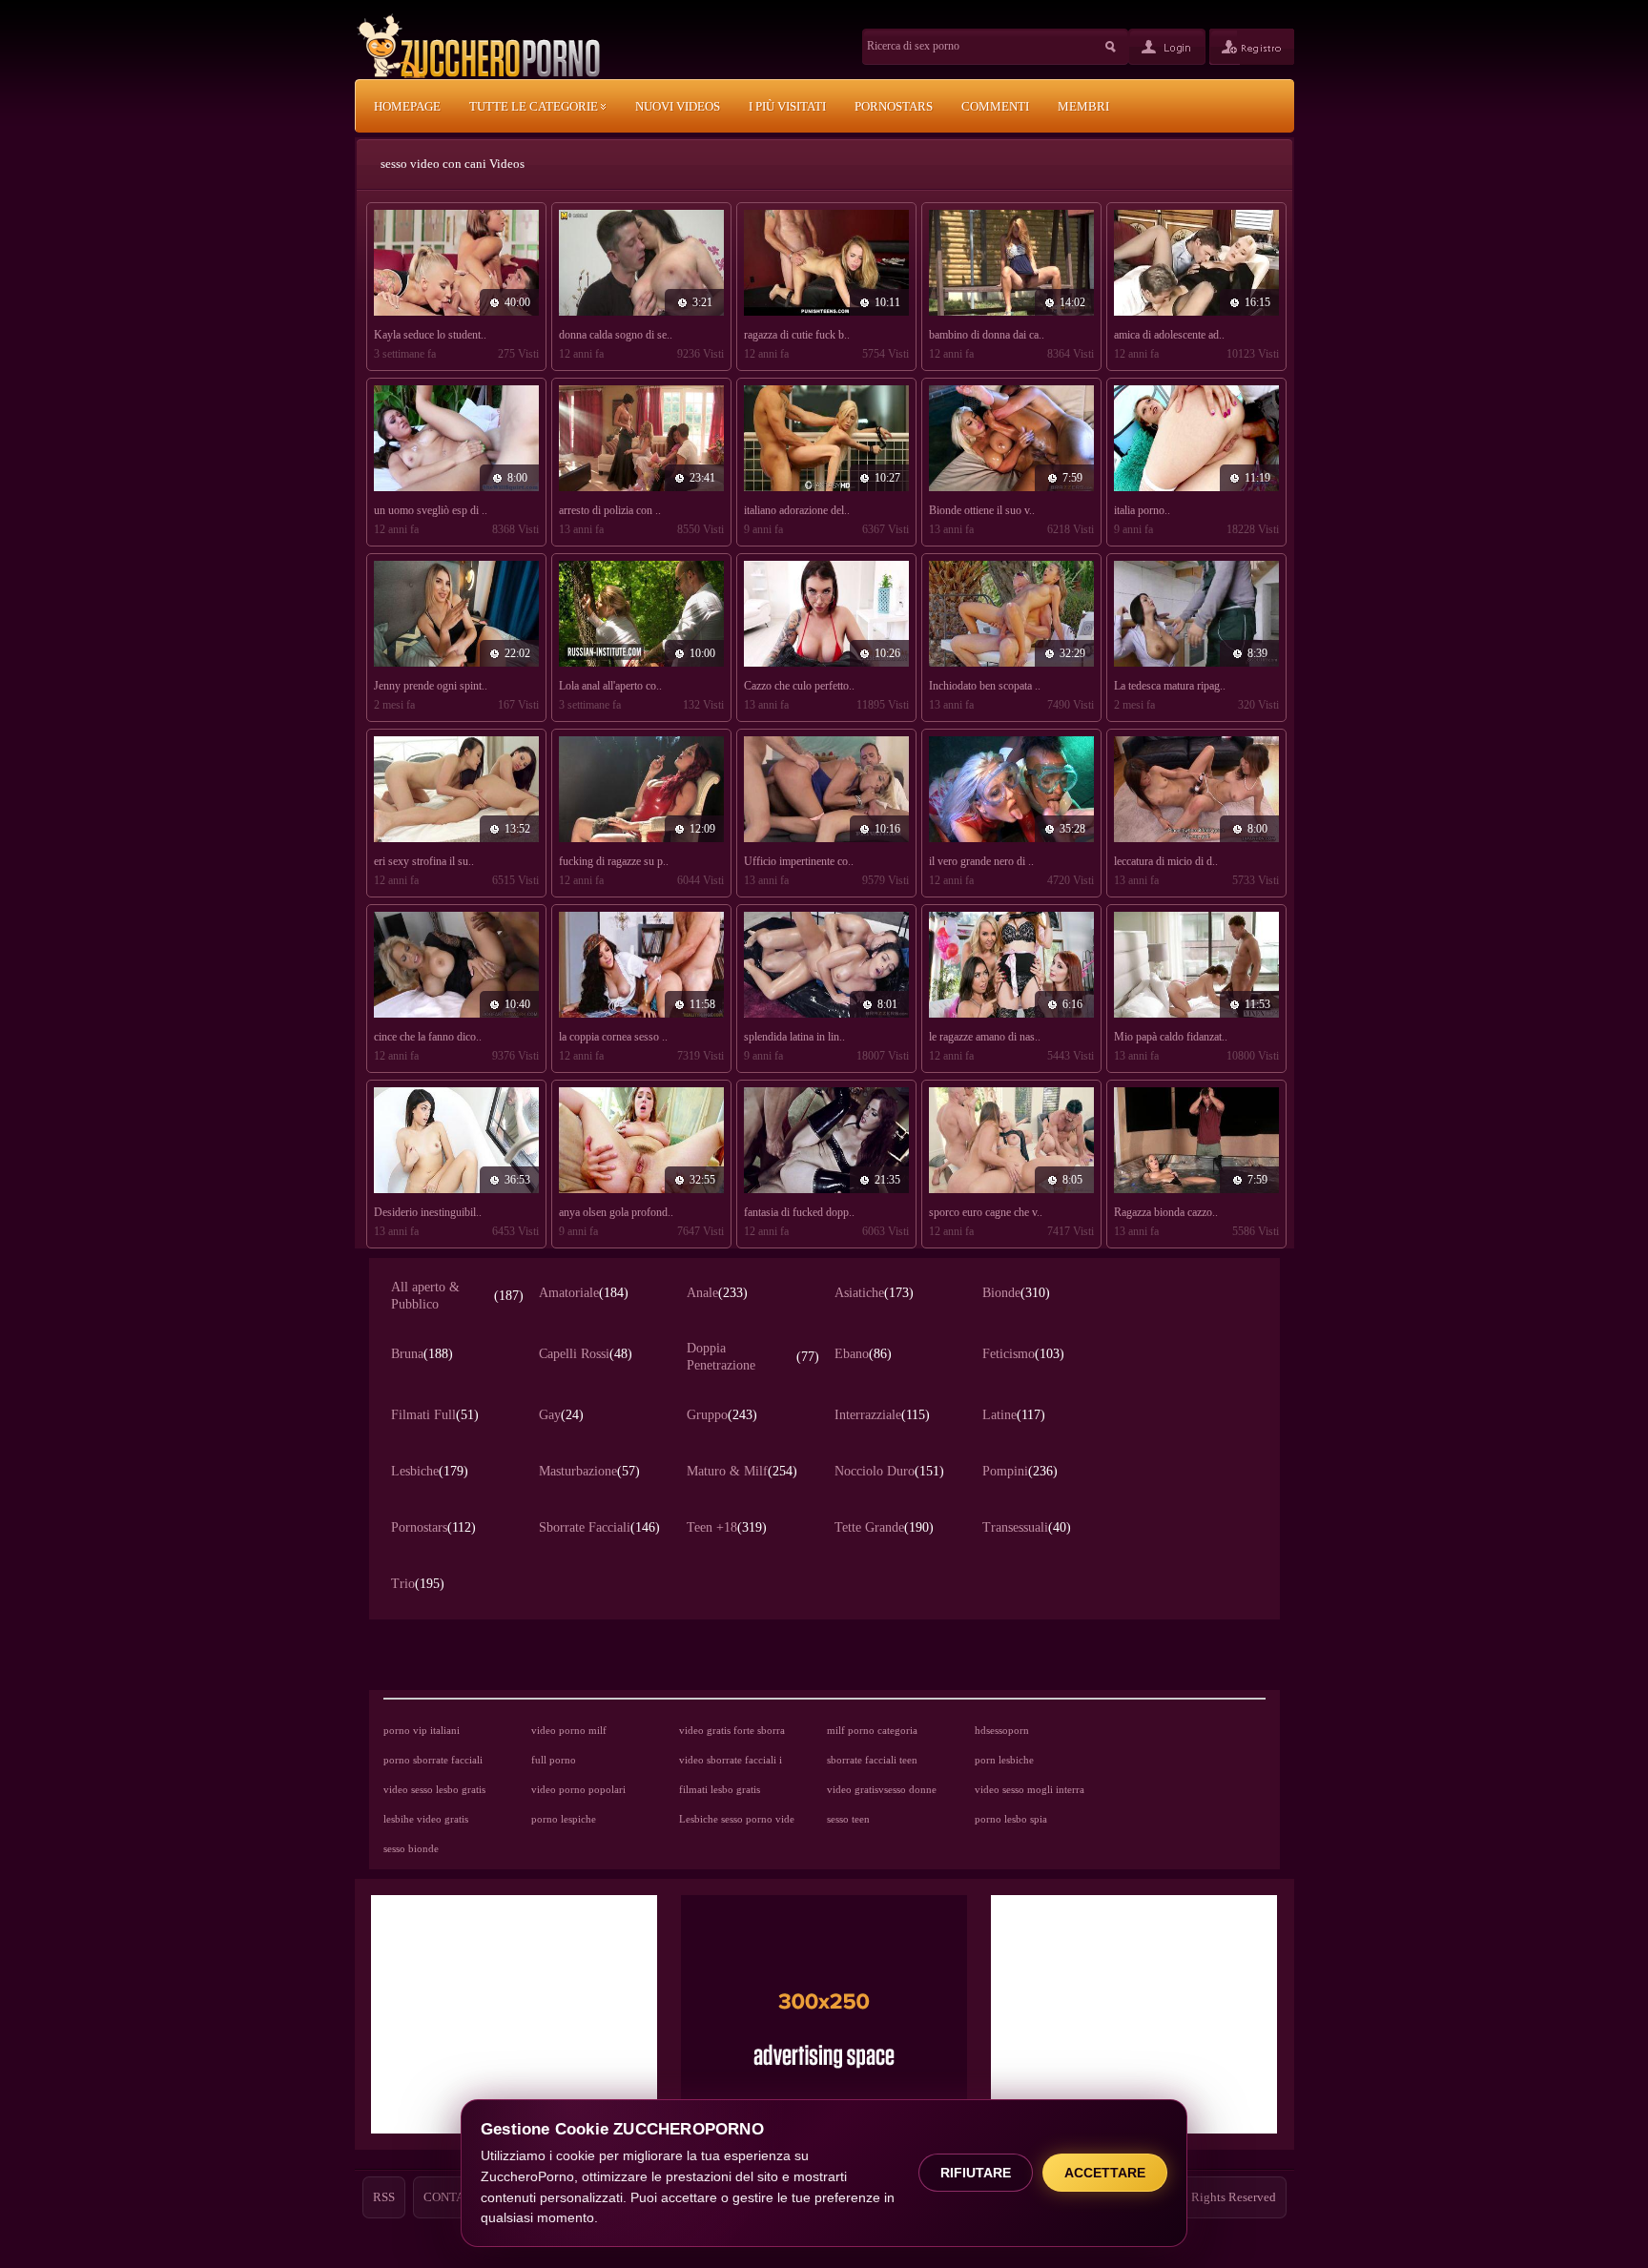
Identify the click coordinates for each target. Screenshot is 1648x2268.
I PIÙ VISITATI (787, 106)
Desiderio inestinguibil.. (428, 1212)
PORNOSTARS (894, 106)
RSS (384, 2197)
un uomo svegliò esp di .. (431, 510)
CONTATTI (453, 2197)
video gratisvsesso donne (882, 1789)
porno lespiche (564, 1819)
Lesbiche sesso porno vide (737, 1819)
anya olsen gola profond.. (616, 1212)
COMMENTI (995, 106)
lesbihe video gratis (426, 1819)
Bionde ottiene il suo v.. (982, 510)
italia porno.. (1142, 510)
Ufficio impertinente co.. (799, 861)
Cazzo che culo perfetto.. (799, 686)
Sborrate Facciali (599, 1527)
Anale (717, 1293)
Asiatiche (874, 1293)
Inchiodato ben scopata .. (985, 686)
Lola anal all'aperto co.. (610, 686)
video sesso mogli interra (1030, 1789)
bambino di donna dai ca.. (987, 335)
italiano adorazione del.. (797, 510)
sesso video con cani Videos (453, 164)
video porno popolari (578, 1789)
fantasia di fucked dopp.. (799, 1212)
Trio (418, 1584)
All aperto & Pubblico (457, 1296)
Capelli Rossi (586, 1354)
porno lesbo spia (1011, 1819)
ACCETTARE (1105, 2173)
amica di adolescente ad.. (1169, 335)
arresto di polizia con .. (610, 510)
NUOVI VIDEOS (678, 106)
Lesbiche (430, 1471)
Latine (1014, 1415)
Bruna (422, 1354)
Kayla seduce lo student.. (430, 335)
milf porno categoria (872, 1730)
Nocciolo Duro (889, 1471)
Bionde (1016, 1293)
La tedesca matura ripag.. (1170, 686)
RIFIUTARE (976, 2173)
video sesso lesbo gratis (434, 1789)
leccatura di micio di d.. (1166, 861)
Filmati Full (435, 1415)
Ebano (863, 1354)
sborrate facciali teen (872, 1760)
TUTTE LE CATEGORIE (535, 106)
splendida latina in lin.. (794, 1037)
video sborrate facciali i (731, 1760)
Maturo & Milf (742, 1471)
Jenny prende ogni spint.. (431, 686)
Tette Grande (884, 1527)
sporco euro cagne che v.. (986, 1212)
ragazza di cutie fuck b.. (797, 335)
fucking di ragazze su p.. (614, 861)
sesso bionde (411, 1848)
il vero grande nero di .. (981, 861)
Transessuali (1027, 1527)
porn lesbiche (1004, 1760)
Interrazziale (882, 1415)
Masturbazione (589, 1471)
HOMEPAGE (407, 106)
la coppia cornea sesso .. (613, 1037)
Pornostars (433, 1527)
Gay (561, 1415)
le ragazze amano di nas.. (985, 1037)
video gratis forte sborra (732, 1730)
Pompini (1020, 1471)
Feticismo (1023, 1354)
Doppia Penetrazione (753, 1357)
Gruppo (722, 1415)
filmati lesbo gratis (720, 1789)
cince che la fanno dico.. (428, 1037)
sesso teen (848, 1819)
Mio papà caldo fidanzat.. (1171, 1037)
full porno (554, 1760)
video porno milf (569, 1730)
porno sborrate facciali (433, 1760)
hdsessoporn (1002, 1730)
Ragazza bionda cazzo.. (1166, 1212)
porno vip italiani (422, 1730)
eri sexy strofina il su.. (424, 861)
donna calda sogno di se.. (616, 335)
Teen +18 (727, 1527)
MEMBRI (1083, 106)
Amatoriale (584, 1293)
